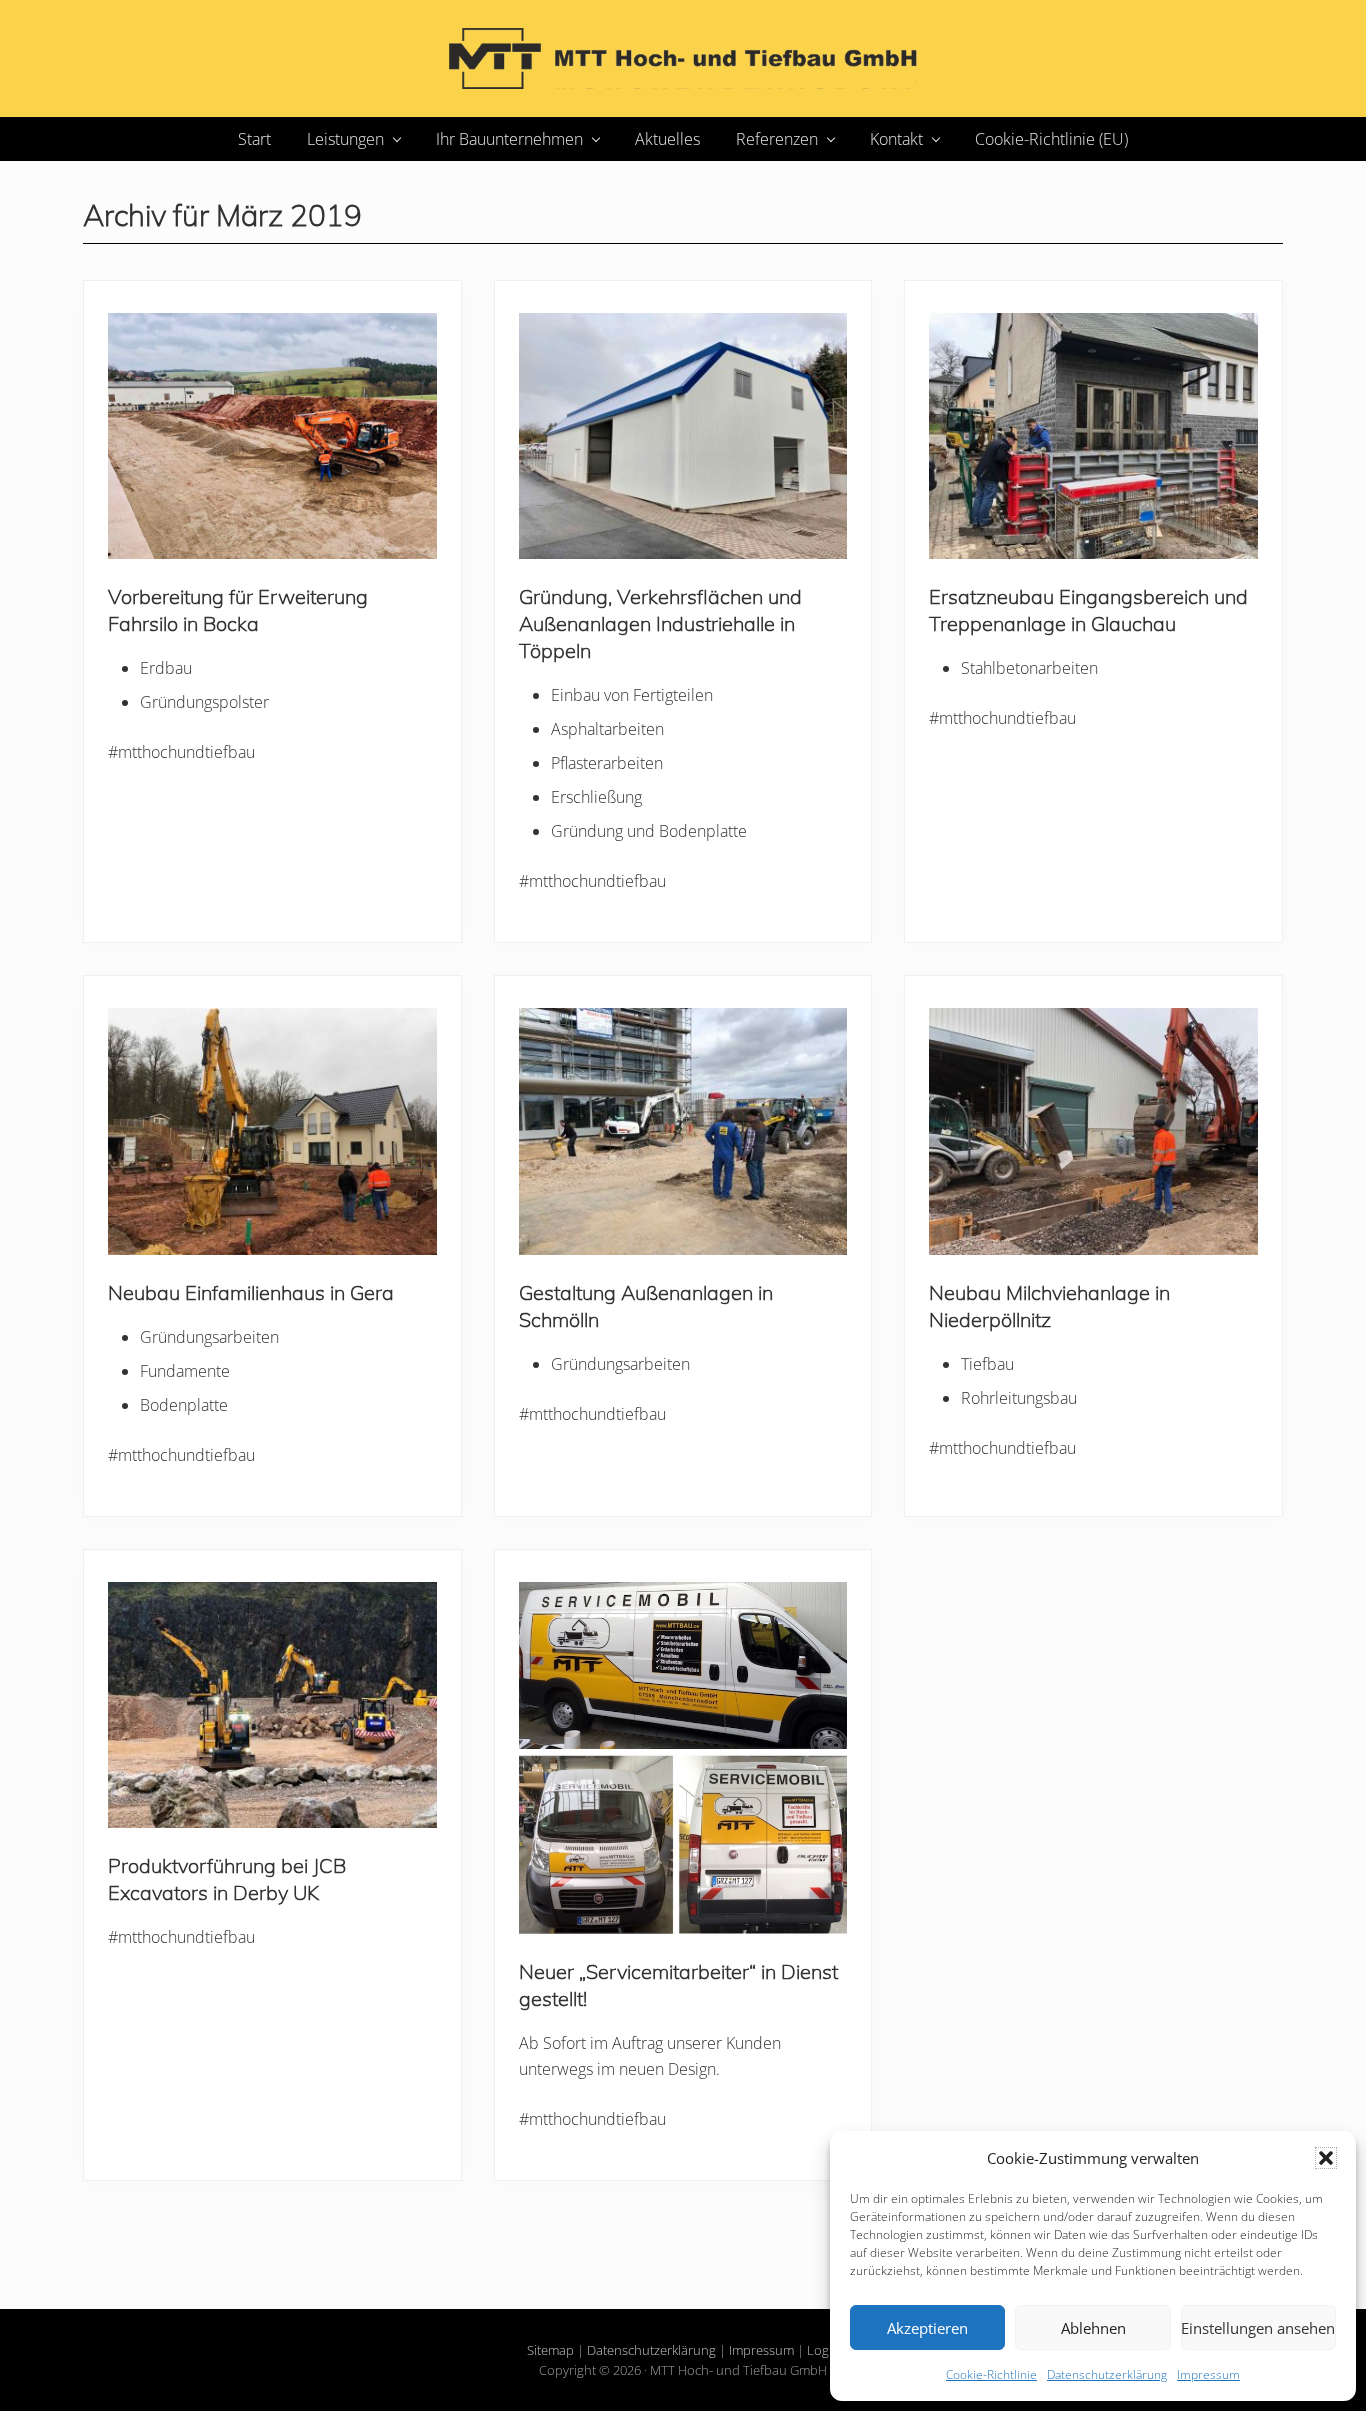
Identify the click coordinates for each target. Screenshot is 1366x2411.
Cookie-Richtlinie (991, 2374)
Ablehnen (1093, 2328)
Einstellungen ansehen (1258, 2328)
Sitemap (550, 2350)
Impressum (1208, 2374)
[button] (1326, 2158)
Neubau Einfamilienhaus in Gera (251, 1292)
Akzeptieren (927, 2328)
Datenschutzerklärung (1107, 2374)
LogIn (823, 2350)
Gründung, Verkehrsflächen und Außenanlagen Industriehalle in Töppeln (660, 623)
